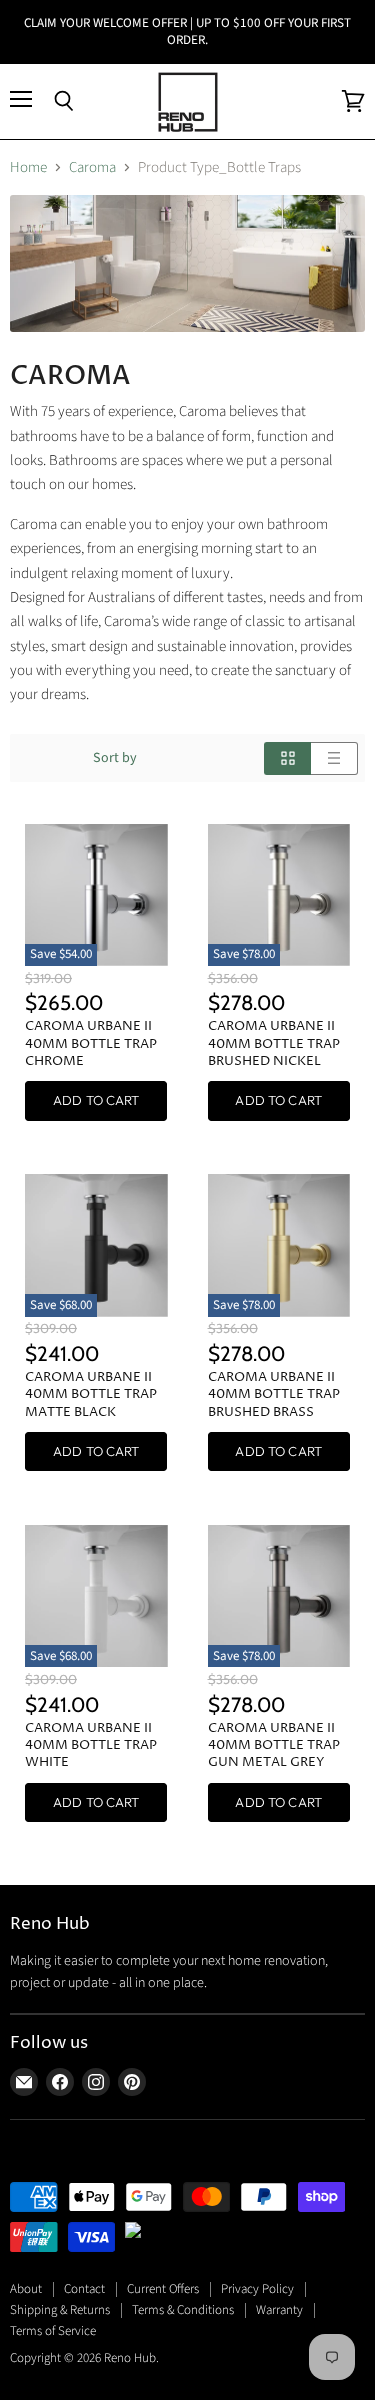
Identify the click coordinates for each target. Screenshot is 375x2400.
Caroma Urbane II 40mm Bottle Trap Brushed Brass (274, 1394)
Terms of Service (53, 2331)
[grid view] (287, 758)
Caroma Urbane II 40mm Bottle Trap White (91, 1745)
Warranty (279, 2310)
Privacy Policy (257, 2289)
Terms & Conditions (183, 2310)
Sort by (115, 758)
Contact (84, 2289)
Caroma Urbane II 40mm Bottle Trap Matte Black (91, 1394)
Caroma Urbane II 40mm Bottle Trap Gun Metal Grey (274, 1745)
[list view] (334, 758)
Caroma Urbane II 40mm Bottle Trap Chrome (91, 1043)
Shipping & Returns (60, 2310)
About (26, 2289)
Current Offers (163, 2289)
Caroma (92, 167)
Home (28, 167)
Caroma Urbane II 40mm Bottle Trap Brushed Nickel (274, 1043)
